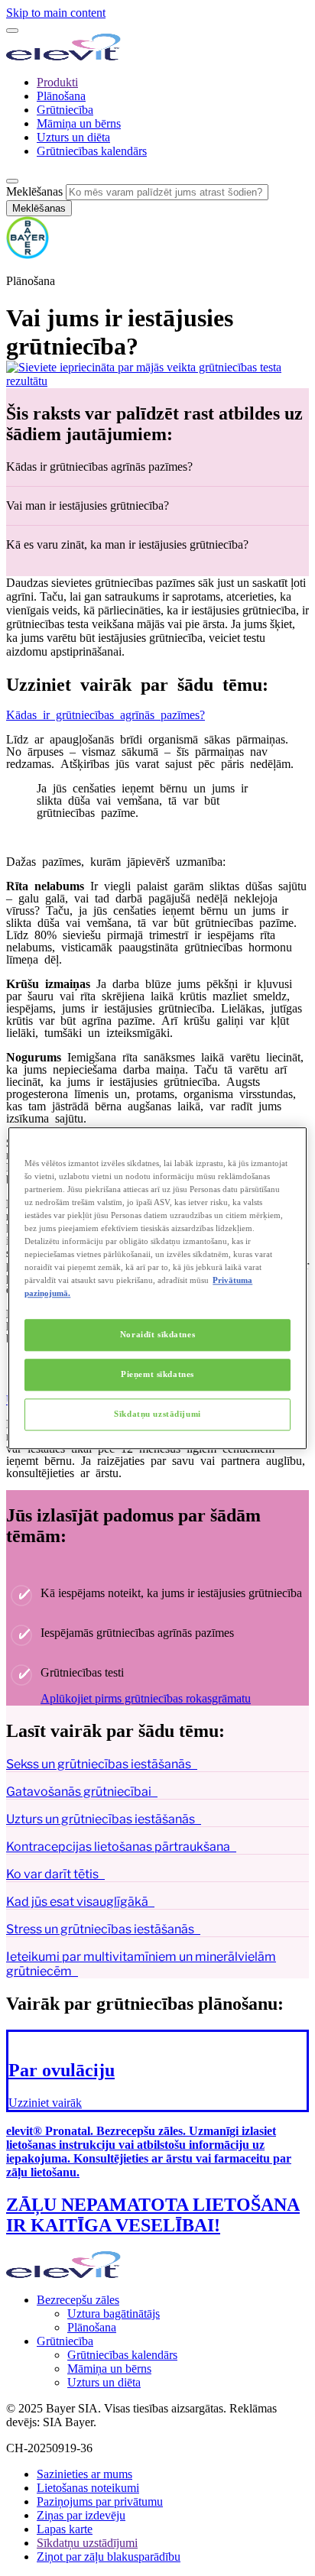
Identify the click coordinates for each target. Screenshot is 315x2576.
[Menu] (12, 31)
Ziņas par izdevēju (81, 2515)
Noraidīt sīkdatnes (157, 1334)
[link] (157, 2071)
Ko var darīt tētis (52, 1874)
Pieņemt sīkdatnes (157, 1374)
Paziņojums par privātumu (100, 2501)
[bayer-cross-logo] (28, 255)
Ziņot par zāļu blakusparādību (109, 2557)
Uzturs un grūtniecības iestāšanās (101, 1819)
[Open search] (12, 181)
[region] (157, 1288)
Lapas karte (65, 2529)
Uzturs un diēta (73, 137)
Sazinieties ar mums (84, 2474)
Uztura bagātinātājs (114, 2314)
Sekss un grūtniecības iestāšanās (99, 1764)
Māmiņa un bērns (79, 123)
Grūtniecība (65, 110)
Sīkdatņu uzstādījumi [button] (87, 2543)
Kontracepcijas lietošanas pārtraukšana (118, 1847)
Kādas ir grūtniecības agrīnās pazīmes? (106, 714)
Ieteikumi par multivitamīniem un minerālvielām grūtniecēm (141, 1964)
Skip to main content (56, 13)
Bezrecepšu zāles (78, 2300)
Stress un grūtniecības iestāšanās (100, 1929)
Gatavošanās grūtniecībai (79, 1792)
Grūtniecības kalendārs (92, 151)
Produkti (57, 82)
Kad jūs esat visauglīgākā (77, 1902)
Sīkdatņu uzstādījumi (157, 1414)
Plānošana (61, 96)
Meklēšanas (34, 191)
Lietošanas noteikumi (88, 2488)
